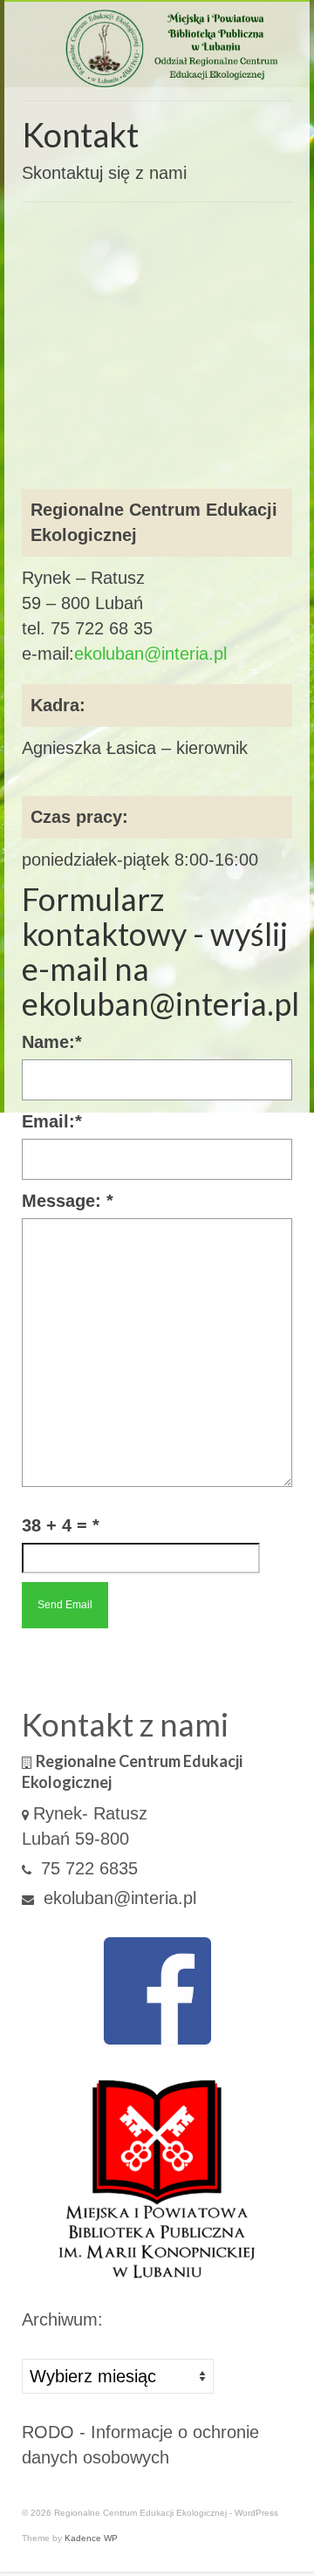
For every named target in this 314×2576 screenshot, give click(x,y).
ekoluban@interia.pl (150, 654)
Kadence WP (91, 2538)
